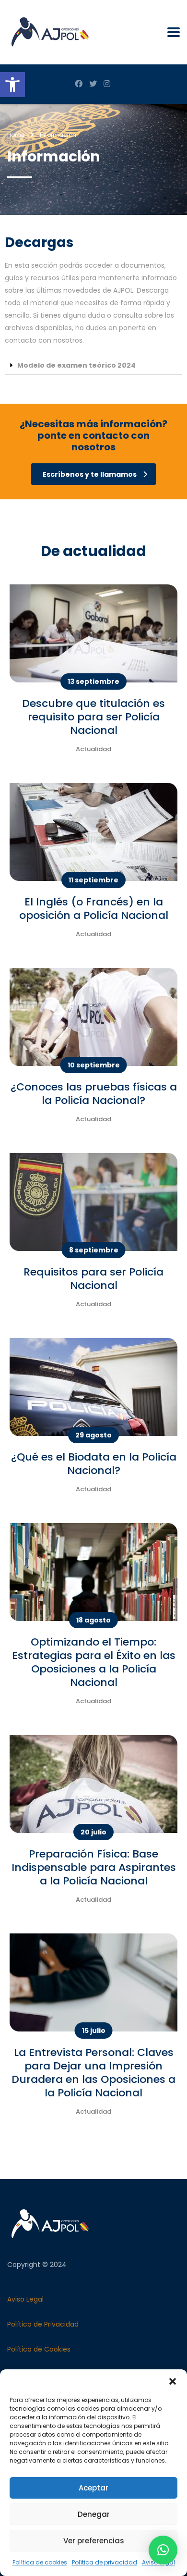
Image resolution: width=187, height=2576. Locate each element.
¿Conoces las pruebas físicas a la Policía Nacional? (94, 1094)
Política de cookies (40, 2562)
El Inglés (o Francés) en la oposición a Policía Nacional (94, 909)
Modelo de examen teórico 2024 (76, 365)
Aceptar (93, 2488)
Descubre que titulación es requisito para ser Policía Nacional (93, 717)
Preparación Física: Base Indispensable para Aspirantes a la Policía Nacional (94, 1867)
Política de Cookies (39, 2349)
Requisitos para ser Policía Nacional (93, 1279)
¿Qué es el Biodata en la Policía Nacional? (94, 1464)
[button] (12, 85)
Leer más (25, 633)
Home (16, 135)
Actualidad (93, 749)
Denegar (94, 2514)
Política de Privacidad (43, 2324)
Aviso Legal (25, 2299)
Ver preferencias (94, 2541)
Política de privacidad (105, 2562)
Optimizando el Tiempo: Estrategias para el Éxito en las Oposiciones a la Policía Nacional (94, 1662)
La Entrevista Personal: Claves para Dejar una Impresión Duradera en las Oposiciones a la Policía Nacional (93, 2073)
